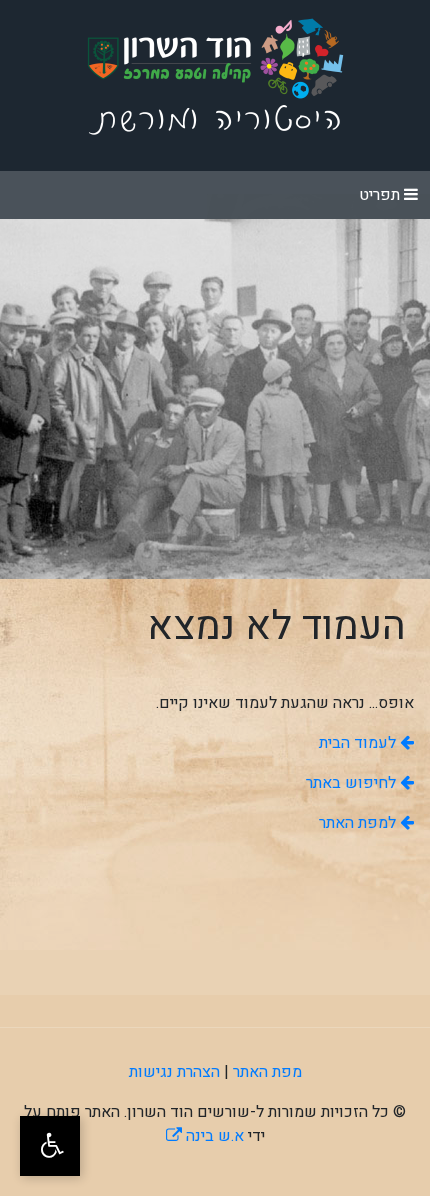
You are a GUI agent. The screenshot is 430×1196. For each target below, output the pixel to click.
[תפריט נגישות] (50, 1146)
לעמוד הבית (359, 743)
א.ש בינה (205, 1136)
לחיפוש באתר (353, 783)
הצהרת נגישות (174, 1072)
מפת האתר (267, 1072)
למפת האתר (359, 823)
